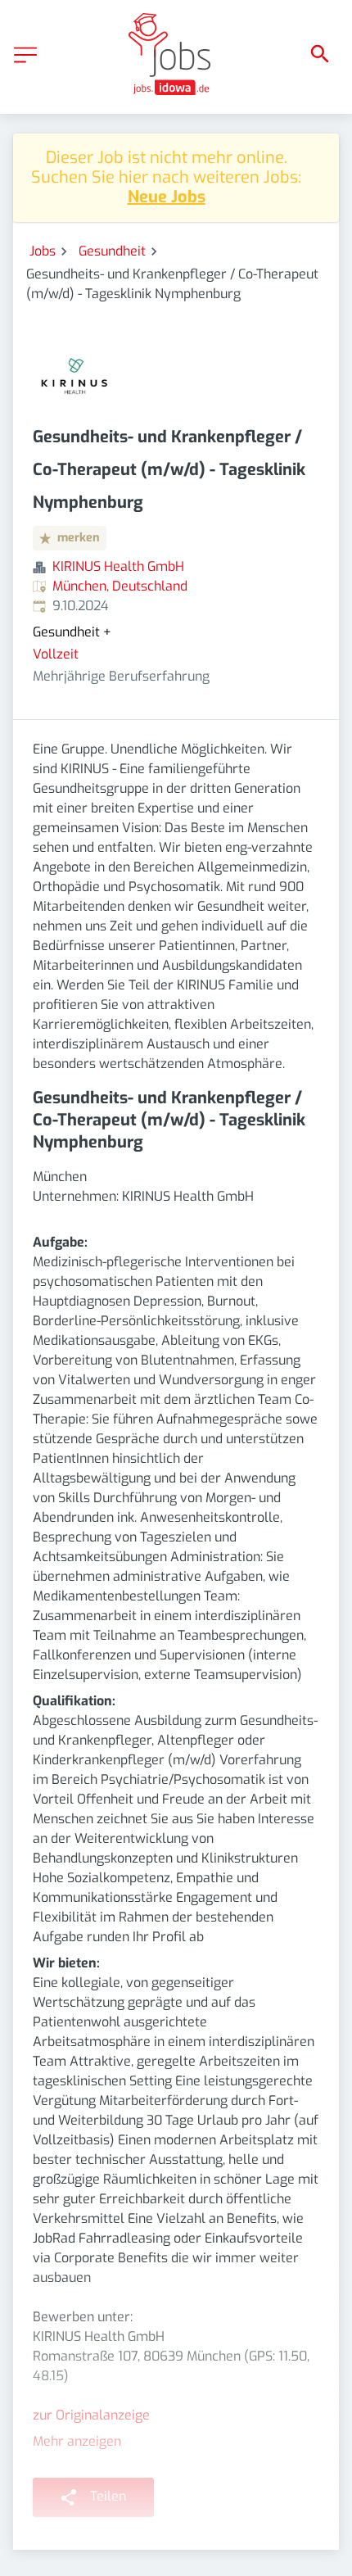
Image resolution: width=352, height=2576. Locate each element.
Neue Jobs (167, 197)
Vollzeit (56, 654)
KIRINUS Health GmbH (118, 566)
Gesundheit (112, 251)
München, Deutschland (120, 586)
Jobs (43, 251)
